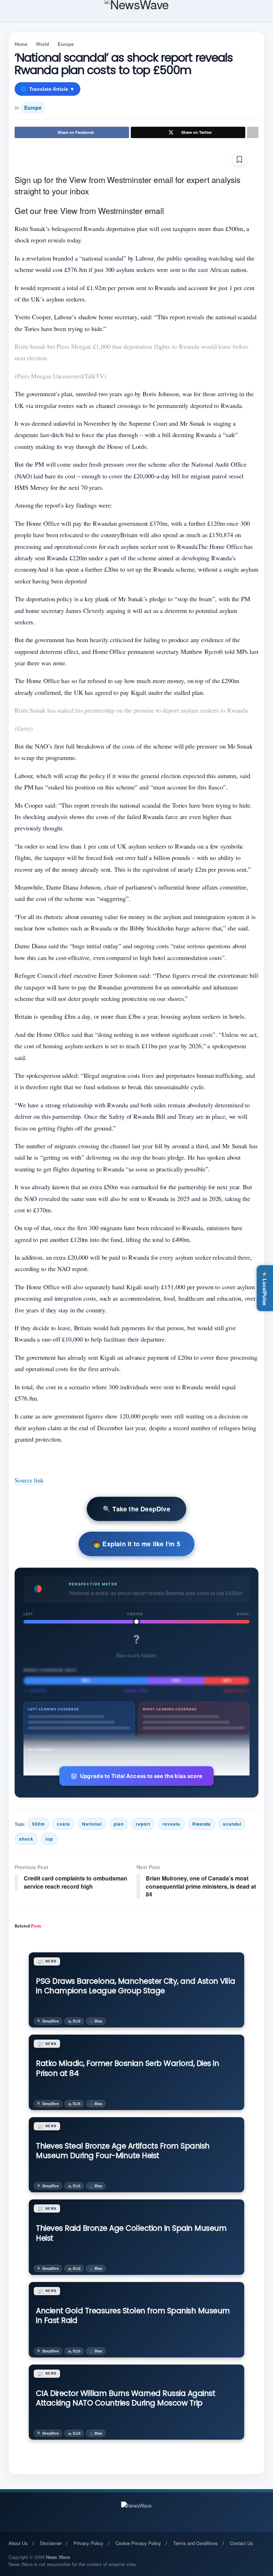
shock (26, 1839)
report (143, 1824)
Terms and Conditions (196, 2543)
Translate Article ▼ (47, 89)
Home (21, 44)
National (92, 1824)
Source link (29, 1480)
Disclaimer (51, 2543)
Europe (66, 44)
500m (38, 1824)
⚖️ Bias (96, 2021)
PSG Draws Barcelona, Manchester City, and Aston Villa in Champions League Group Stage (136, 1986)
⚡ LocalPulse (265, 1288)
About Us (18, 2543)
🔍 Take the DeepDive (136, 1509)
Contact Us (242, 2543)
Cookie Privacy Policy (138, 2543)
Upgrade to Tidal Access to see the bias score (141, 1776)
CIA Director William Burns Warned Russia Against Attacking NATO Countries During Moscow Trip (125, 2398)
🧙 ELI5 (74, 2021)
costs (63, 1824)
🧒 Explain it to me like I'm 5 (136, 1544)
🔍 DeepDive (48, 2021)
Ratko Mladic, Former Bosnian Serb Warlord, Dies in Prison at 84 (127, 2068)
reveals (171, 1824)
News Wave (58, 2557)
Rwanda (202, 1824)
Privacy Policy (89, 2543)
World (42, 44)
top (49, 1839)
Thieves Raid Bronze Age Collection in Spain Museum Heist (131, 2233)
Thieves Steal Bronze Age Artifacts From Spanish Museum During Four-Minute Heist (123, 2151)
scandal (232, 1824)
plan (119, 1824)
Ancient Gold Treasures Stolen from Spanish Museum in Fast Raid (133, 2315)
